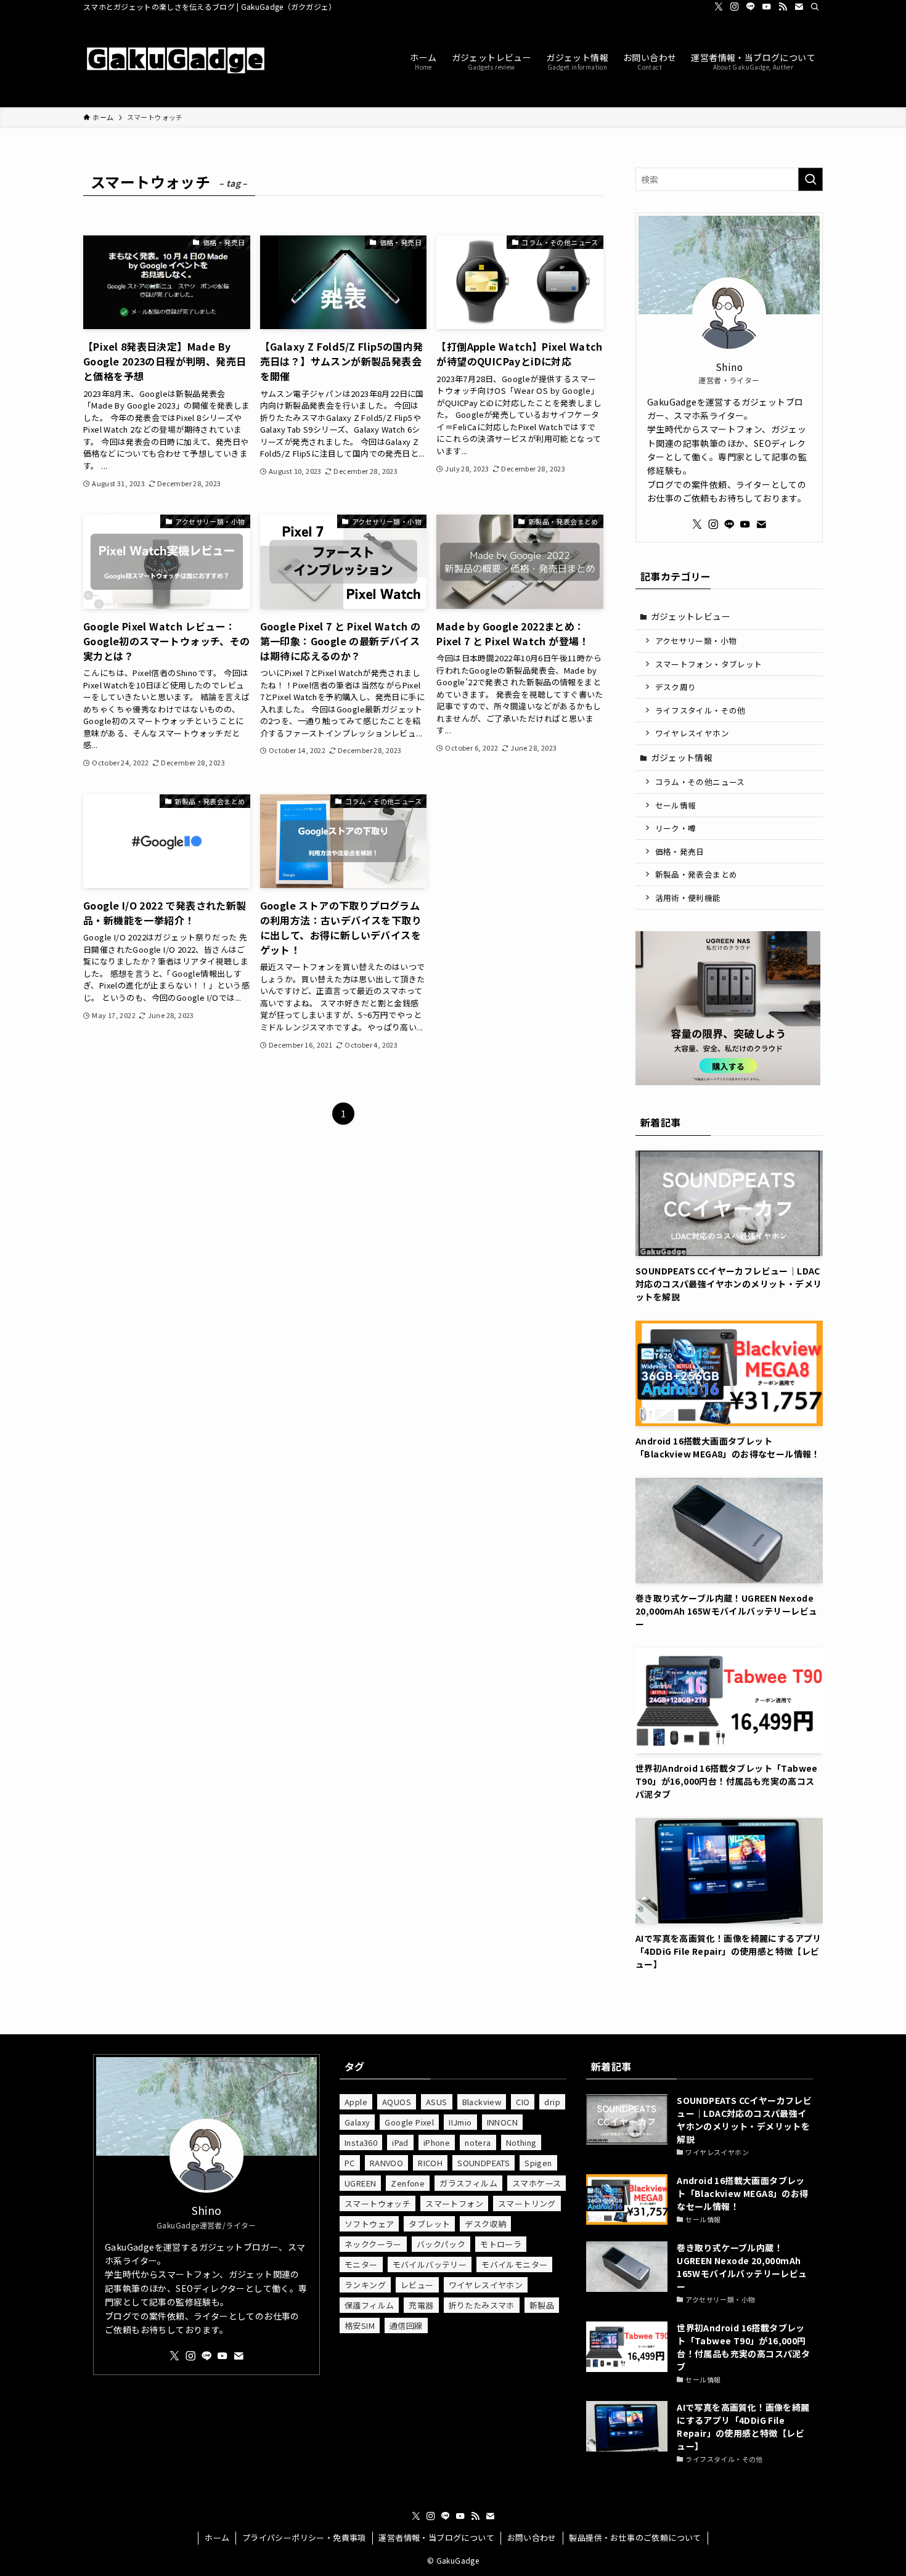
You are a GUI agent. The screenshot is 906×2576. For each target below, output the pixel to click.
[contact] (799, 7)
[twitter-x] (719, 7)
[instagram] (735, 7)
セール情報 (676, 805)
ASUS (437, 2102)
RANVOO (386, 2163)
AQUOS (397, 2102)
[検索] (815, 7)
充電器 (421, 2305)
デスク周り (676, 687)
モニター (361, 2264)
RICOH (430, 2163)
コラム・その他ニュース (700, 782)
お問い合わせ (532, 2537)
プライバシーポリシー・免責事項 (304, 2537)
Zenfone (408, 2183)
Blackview (482, 2102)
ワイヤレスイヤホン (692, 733)
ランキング (365, 2285)
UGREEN (360, 2183)
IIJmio (460, 2122)
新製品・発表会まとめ (696, 874)
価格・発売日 (680, 851)
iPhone (437, 2142)
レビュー (417, 2285)
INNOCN (502, 2122)
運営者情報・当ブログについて (436, 2537)
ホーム (217, 2537)
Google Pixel (409, 2122)
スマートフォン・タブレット (709, 664)
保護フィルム (369, 2305)
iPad (400, 2142)
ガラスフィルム (468, 2183)
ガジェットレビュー (691, 616)
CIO (523, 2102)
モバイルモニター (514, 2264)
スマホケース (537, 2183)
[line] (751, 7)
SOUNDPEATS (484, 2163)
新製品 (542, 2305)
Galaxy (357, 2122)
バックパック (441, 2244)
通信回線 (406, 2325)
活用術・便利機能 (688, 898)
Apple (356, 2102)
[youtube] (767, 7)
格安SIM (360, 2325)
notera (478, 2142)
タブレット (429, 2224)
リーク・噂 (676, 828)
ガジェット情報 (682, 757)
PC (350, 2163)
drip (552, 2102)
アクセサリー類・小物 (696, 641)
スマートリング (527, 2203)
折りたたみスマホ (482, 2305)
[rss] (783, 7)
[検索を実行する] (810, 179)
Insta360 (361, 2142)
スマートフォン (454, 2203)
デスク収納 (485, 2224)
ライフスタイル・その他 (700, 710)
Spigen (538, 2163)
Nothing (521, 2142)
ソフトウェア (369, 2224)
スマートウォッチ (377, 2203)
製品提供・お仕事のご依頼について (635, 2537)
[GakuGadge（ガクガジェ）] (176, 60)
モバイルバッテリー (430, 2264)
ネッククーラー (373, 2244)
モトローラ (501, 2244)
